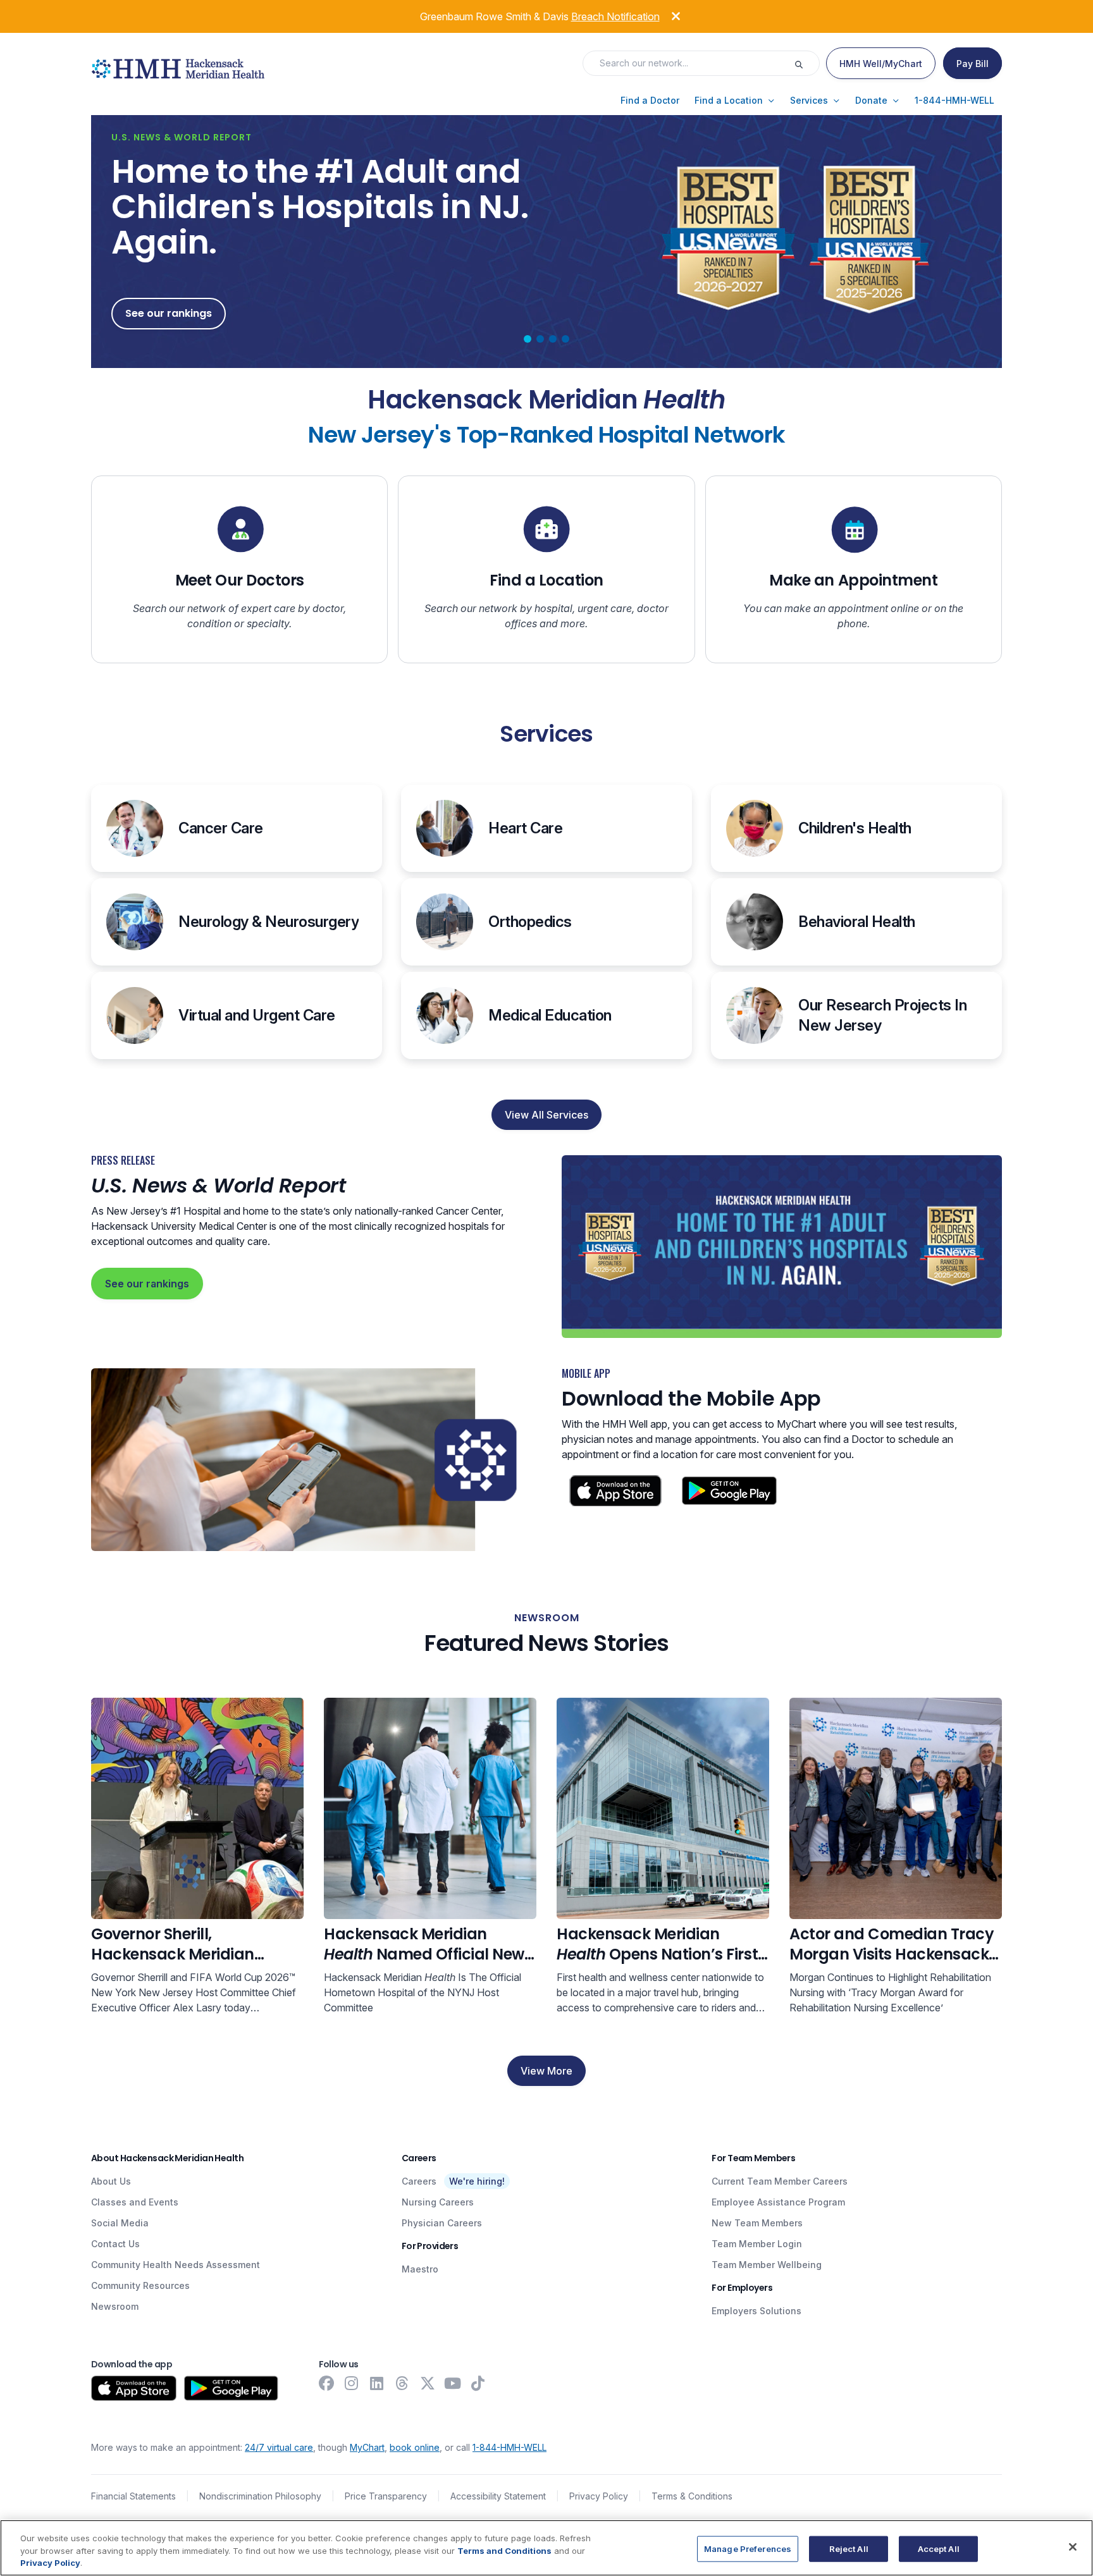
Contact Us (115, 2244)
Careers (419, 2181)
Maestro (420, 2269)
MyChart (367, 2447)
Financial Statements (133, 2496)
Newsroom (115, 2306)
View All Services (546, 1115)
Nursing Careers (438, 2202)
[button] (650, 101)
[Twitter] (428, 2383)
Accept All (939, 2548)
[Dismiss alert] (667, 15)
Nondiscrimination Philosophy (260, 2496)
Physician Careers (442, 2223)
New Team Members (757, 2223)
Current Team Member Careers (780, 2181)
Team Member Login (757, 2244)
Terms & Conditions (692, 2496)
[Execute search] (806, 63)
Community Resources (140, 2285)
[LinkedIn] (377, 2383)
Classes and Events (135, 2202)
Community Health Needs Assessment (176, 2265)
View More (546, 2071)
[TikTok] (478, 2383)
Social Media (120, 2223)
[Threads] (402, 2383)
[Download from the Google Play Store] (231, 2388)
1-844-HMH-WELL (509, 2447)
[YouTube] (453, 2383)
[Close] (1073, 2547)
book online (415, 2447)
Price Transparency (386, 2496)
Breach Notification (615, 16)
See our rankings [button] (169, 313)
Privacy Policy (599, 2496)
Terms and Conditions (504, 2551)
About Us (111, 2181)
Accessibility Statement (498, 2496)
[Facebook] (326, 2383)
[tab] (528, 339)
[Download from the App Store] (134, 2388)
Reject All (849, 2548)
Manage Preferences (748, 2548)
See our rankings (147, 1284)
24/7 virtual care (279, 2447)
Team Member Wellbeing (767, 2265)
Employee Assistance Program (778, 2202)
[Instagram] (352, 2383)
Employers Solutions (756, 2311)
